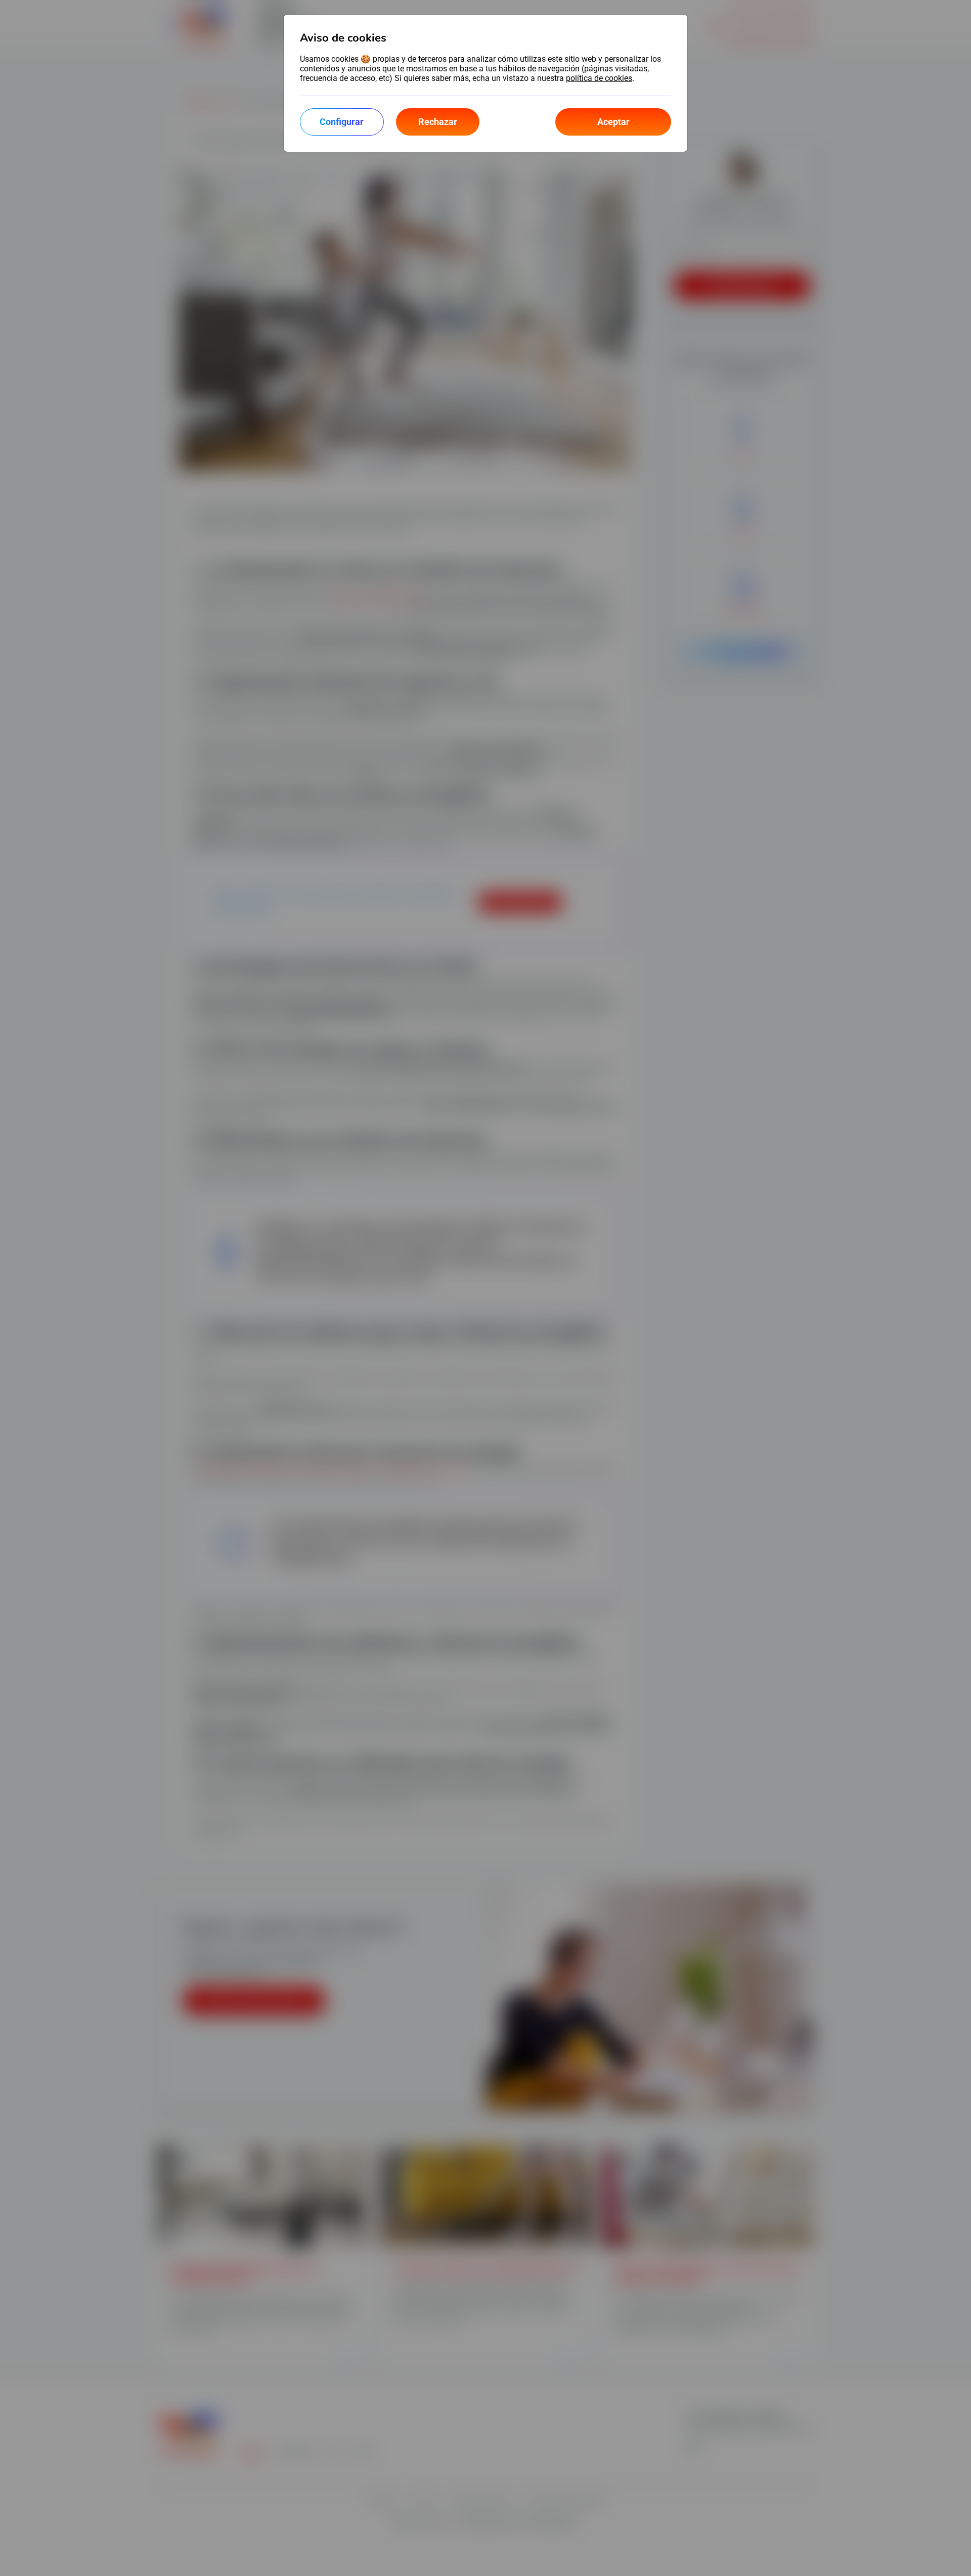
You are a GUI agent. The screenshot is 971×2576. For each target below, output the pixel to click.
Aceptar (613, 122)
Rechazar (438, 122)
